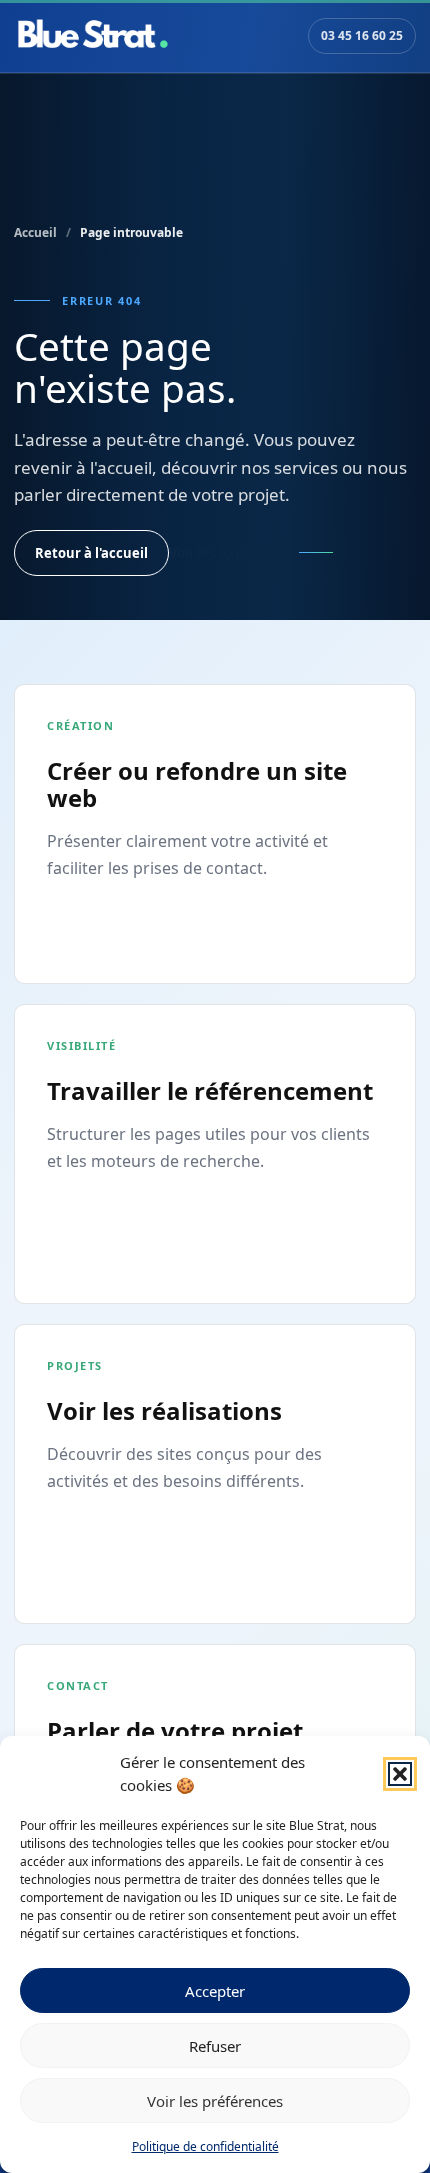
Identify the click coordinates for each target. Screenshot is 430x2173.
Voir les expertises (228, 553)
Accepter (215, 1991)
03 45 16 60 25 (362, 35)
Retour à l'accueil (91, 553)
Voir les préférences (215, 2101)
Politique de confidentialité (205, 2146)
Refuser (215, 2046)
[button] (400, 1774)
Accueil (35, 232)
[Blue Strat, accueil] (93, 36)
